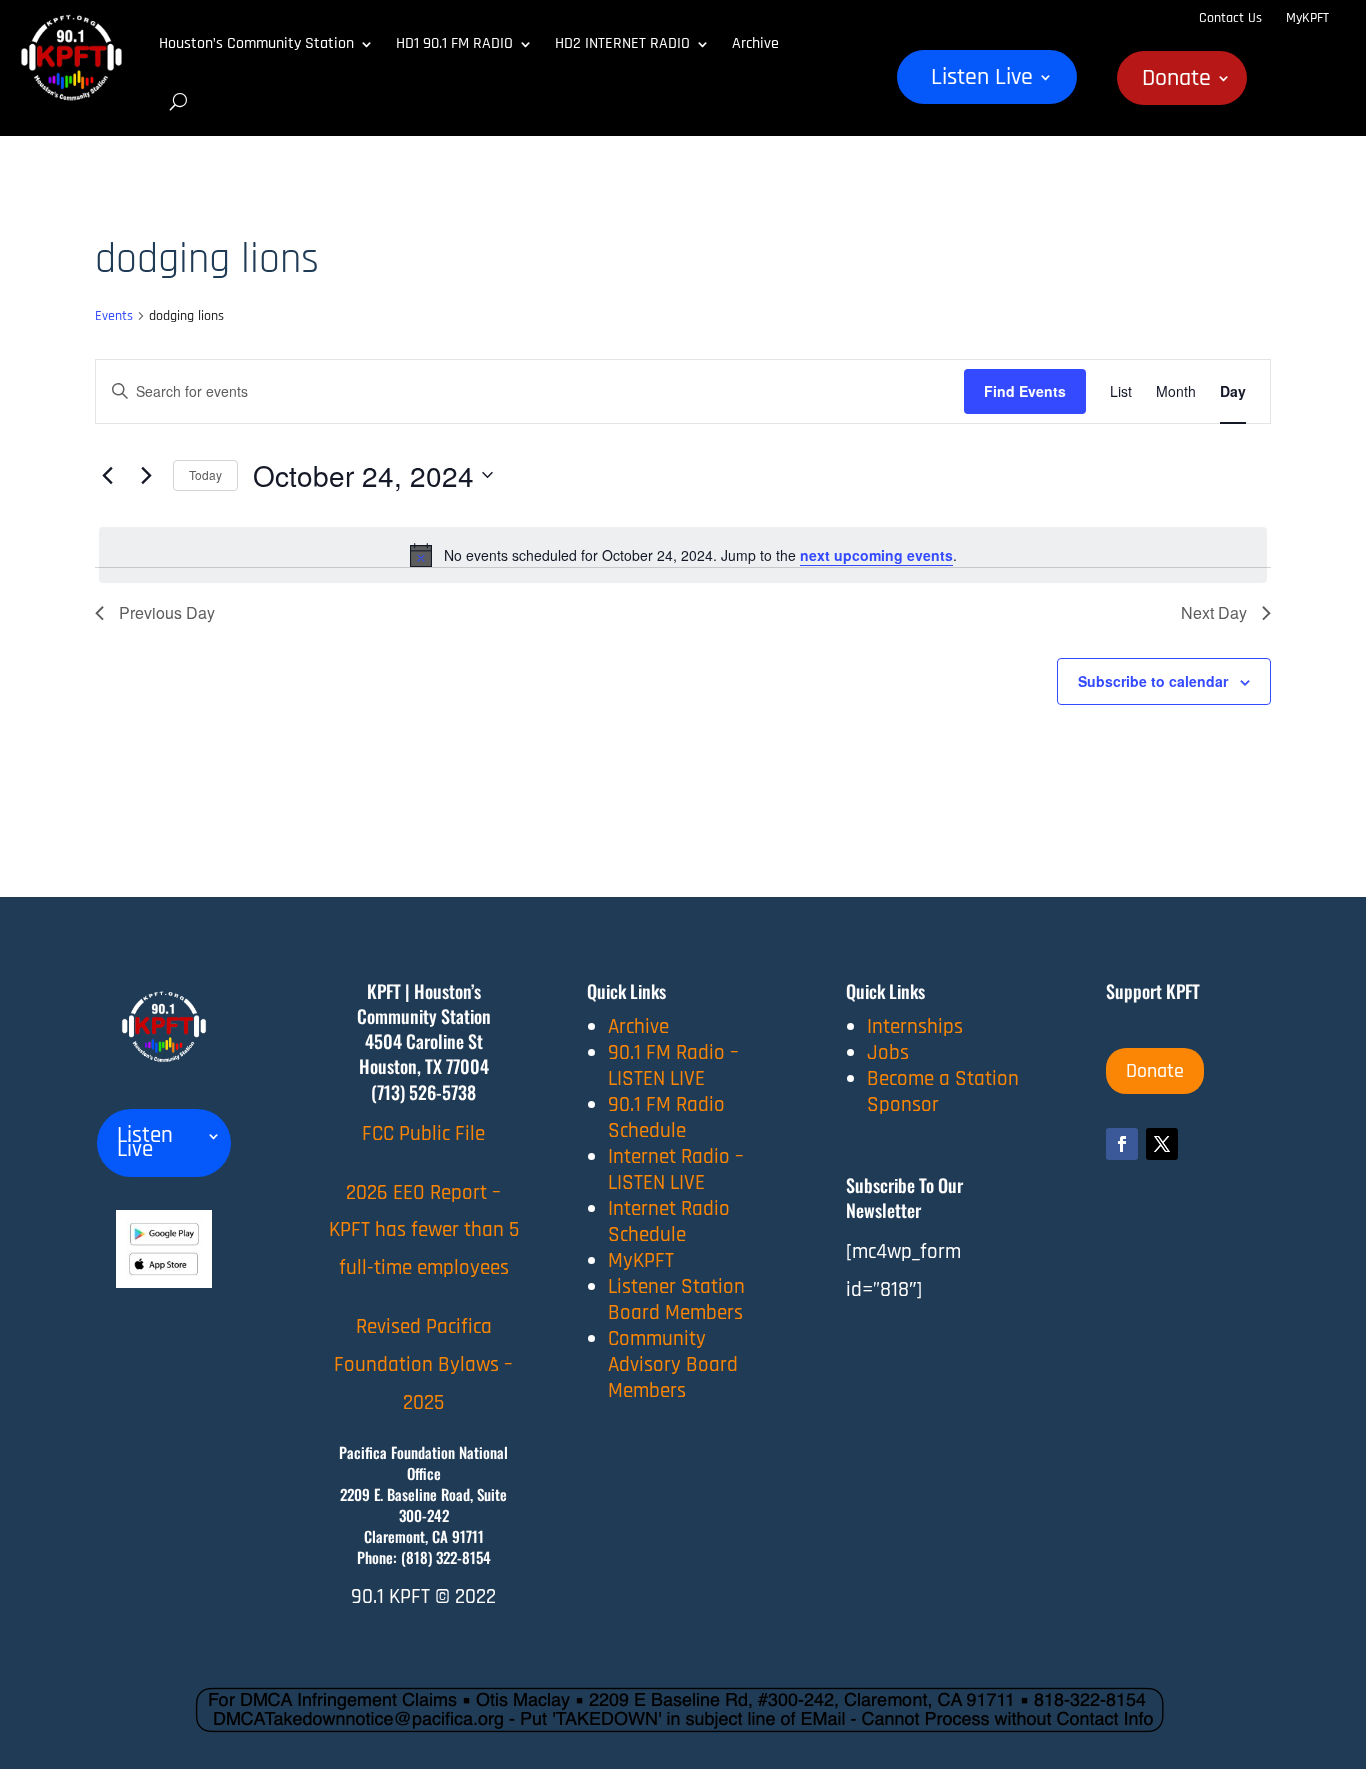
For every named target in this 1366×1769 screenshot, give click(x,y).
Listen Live (982, 81)
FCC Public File (423, 1133)
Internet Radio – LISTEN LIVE (676, 1169)
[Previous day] (107, 475)
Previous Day (167, 612)
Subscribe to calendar (1153, 681)
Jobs (888, 1052)
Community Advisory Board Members (673, 1364)
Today (205, 474)
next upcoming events (876, 555)
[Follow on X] (1162, 1144)
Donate (1176, 82)
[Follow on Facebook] (1122, 1144)
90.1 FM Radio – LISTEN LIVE (673, 1065)
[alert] (683, 555)
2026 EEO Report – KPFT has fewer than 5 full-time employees (424, 1230)
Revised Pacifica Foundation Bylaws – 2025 (423, 1364)
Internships (915, 1026)
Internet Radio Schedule (669, 1221)
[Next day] (146, 475)
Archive (755, 43)
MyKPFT (1307, 18)
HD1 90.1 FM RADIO (454, 43)
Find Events (1025, 391)
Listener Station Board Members (676, 1299)
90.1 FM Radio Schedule (666, 1117)
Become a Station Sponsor (943, 1091)
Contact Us (1230, 18)
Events (114, 316)
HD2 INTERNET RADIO (622, 43)
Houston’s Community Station (256, 43)
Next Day (1214, 612)
